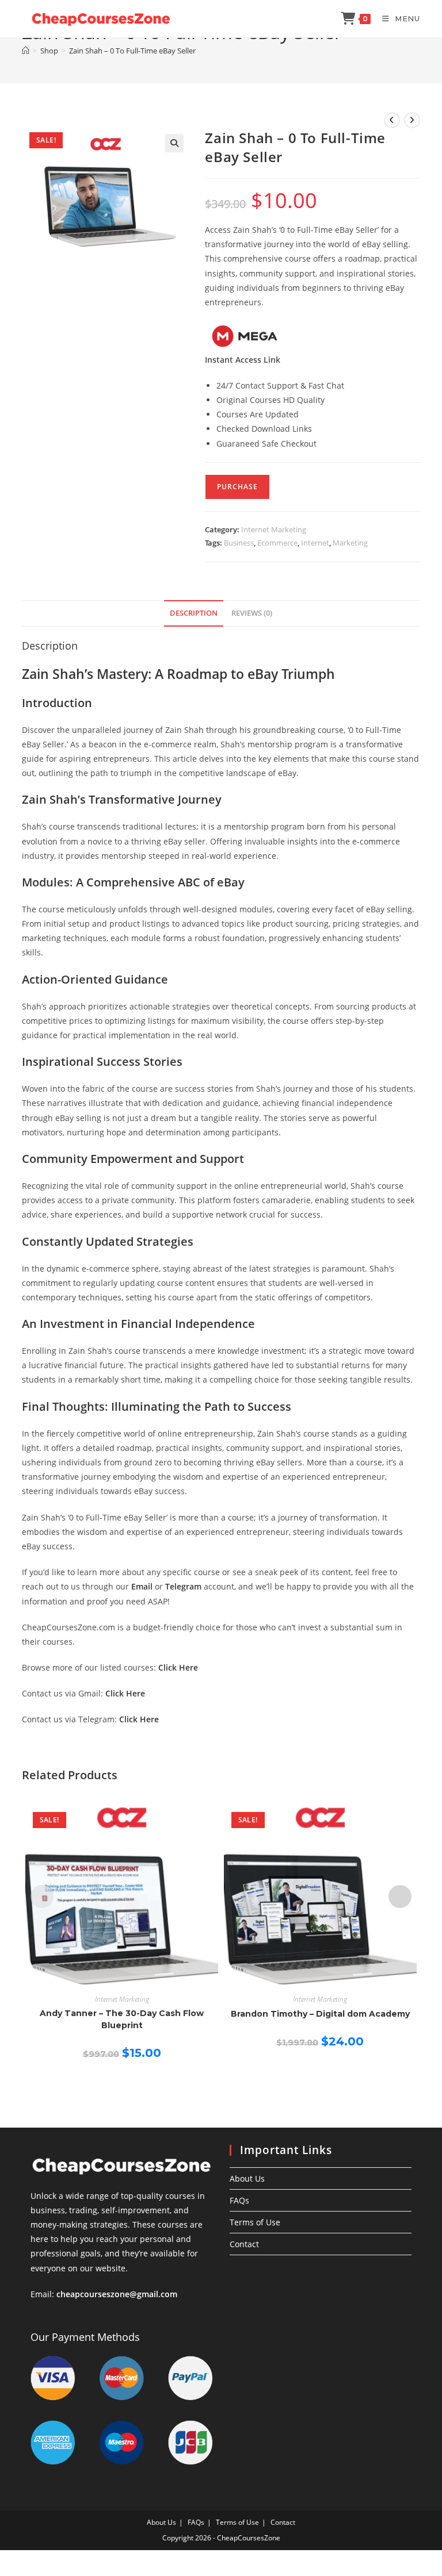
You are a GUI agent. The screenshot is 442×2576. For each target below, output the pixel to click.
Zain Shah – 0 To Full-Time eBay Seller (132, 51)
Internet (315, 543)
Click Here (178, 1667)
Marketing (350, 543)
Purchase (237, 487)
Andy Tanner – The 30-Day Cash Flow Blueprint (122, 2019)
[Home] (26, 51)
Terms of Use (255, 2222)
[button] (174, 143)
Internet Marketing (274, 529)
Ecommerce (277, 543)
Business (239, 543)
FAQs (239, 2200)
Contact (244, 2244)
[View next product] (412, 120)
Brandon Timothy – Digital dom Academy (320, 2014)
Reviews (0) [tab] (252, 613)
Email (142, 1586)
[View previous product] (392, 120)
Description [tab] (194, 613)
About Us (247, 2178)
